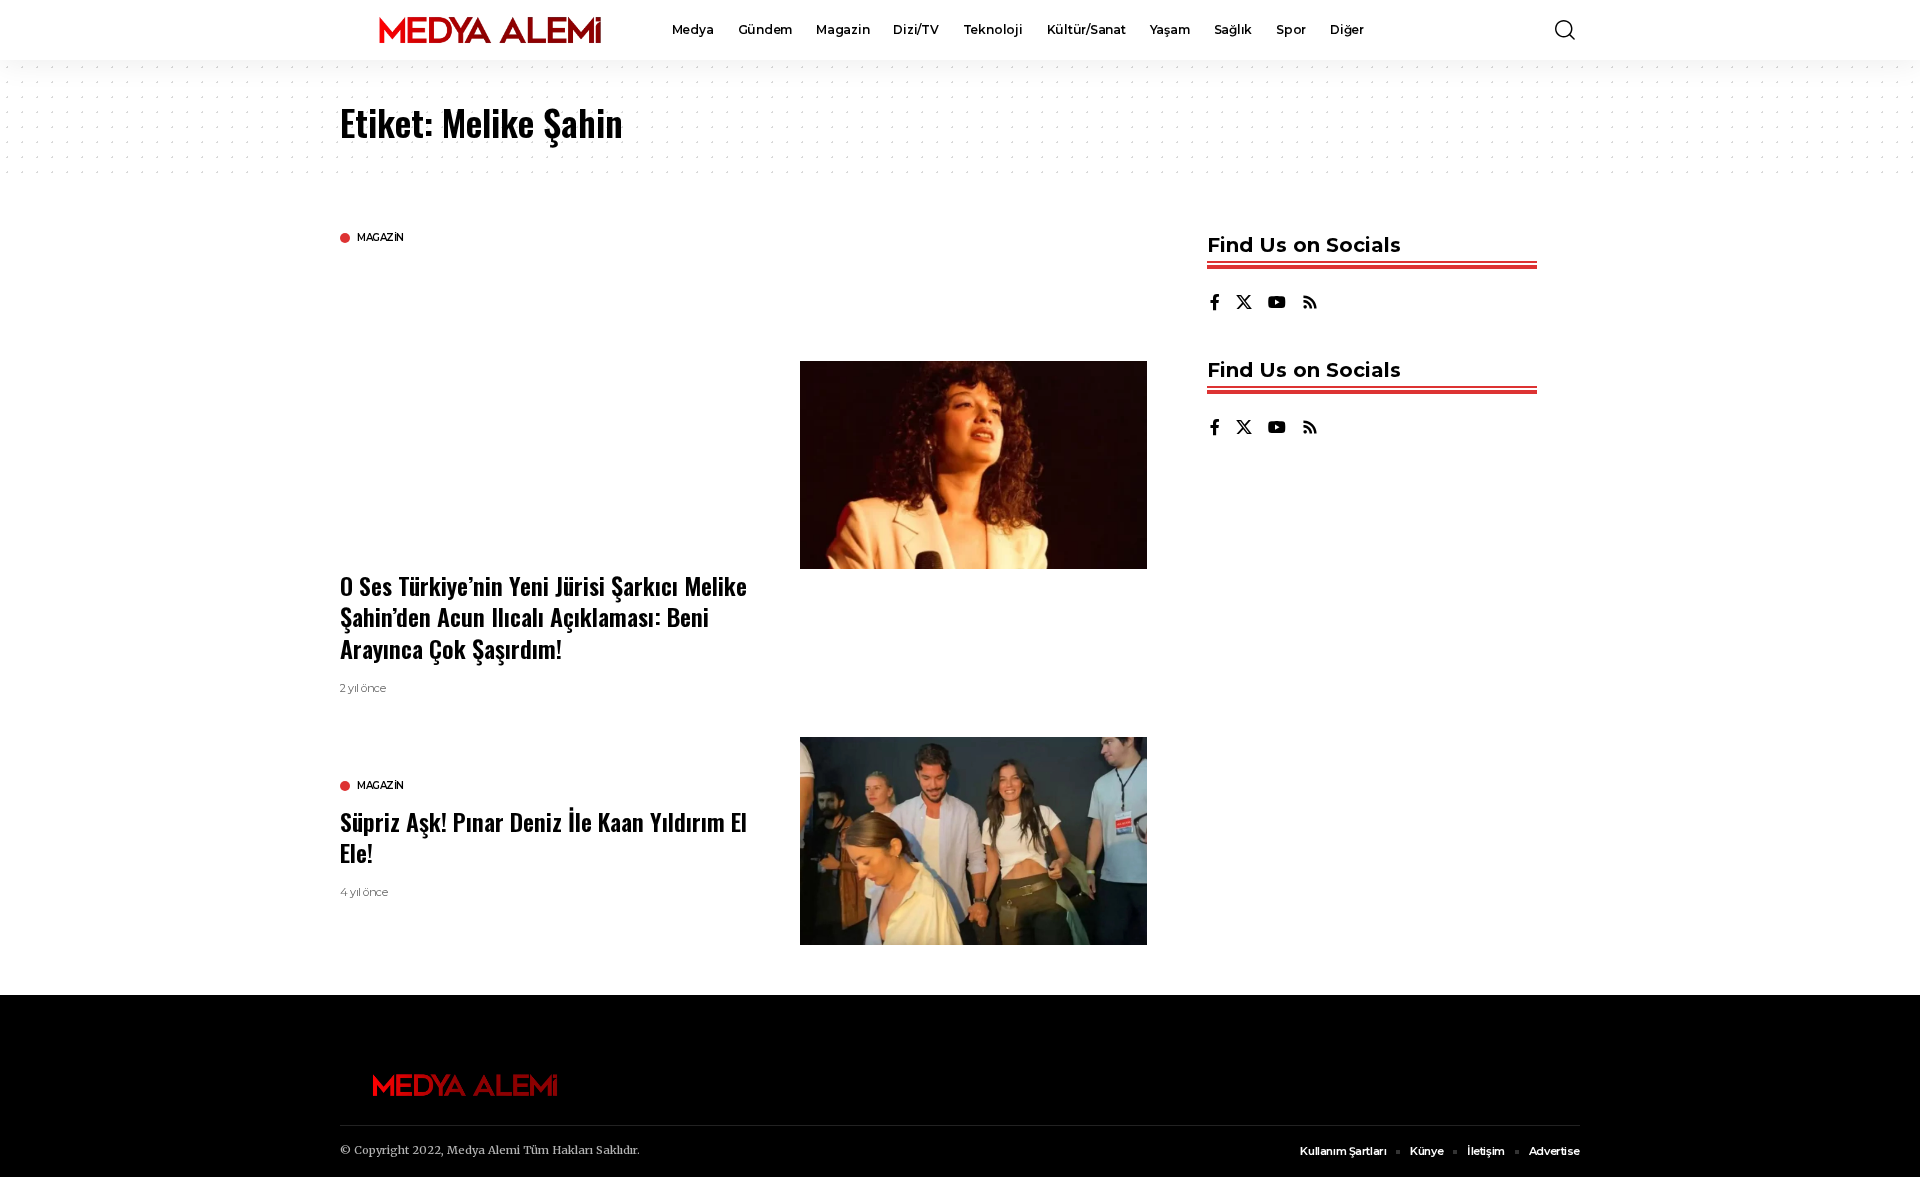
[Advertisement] (555, 405)
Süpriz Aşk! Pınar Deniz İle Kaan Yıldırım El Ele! (543, 836)
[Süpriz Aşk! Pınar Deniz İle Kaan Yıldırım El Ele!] (973, 841)
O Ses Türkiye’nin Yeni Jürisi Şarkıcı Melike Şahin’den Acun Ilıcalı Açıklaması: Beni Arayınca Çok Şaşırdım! (543, 616)
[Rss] (1310, 303)
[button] (1565, 30)
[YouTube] (1277, 303)
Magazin (380, 238)
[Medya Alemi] (490, 30)
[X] (1244, 303)
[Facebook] (1215, 303)
